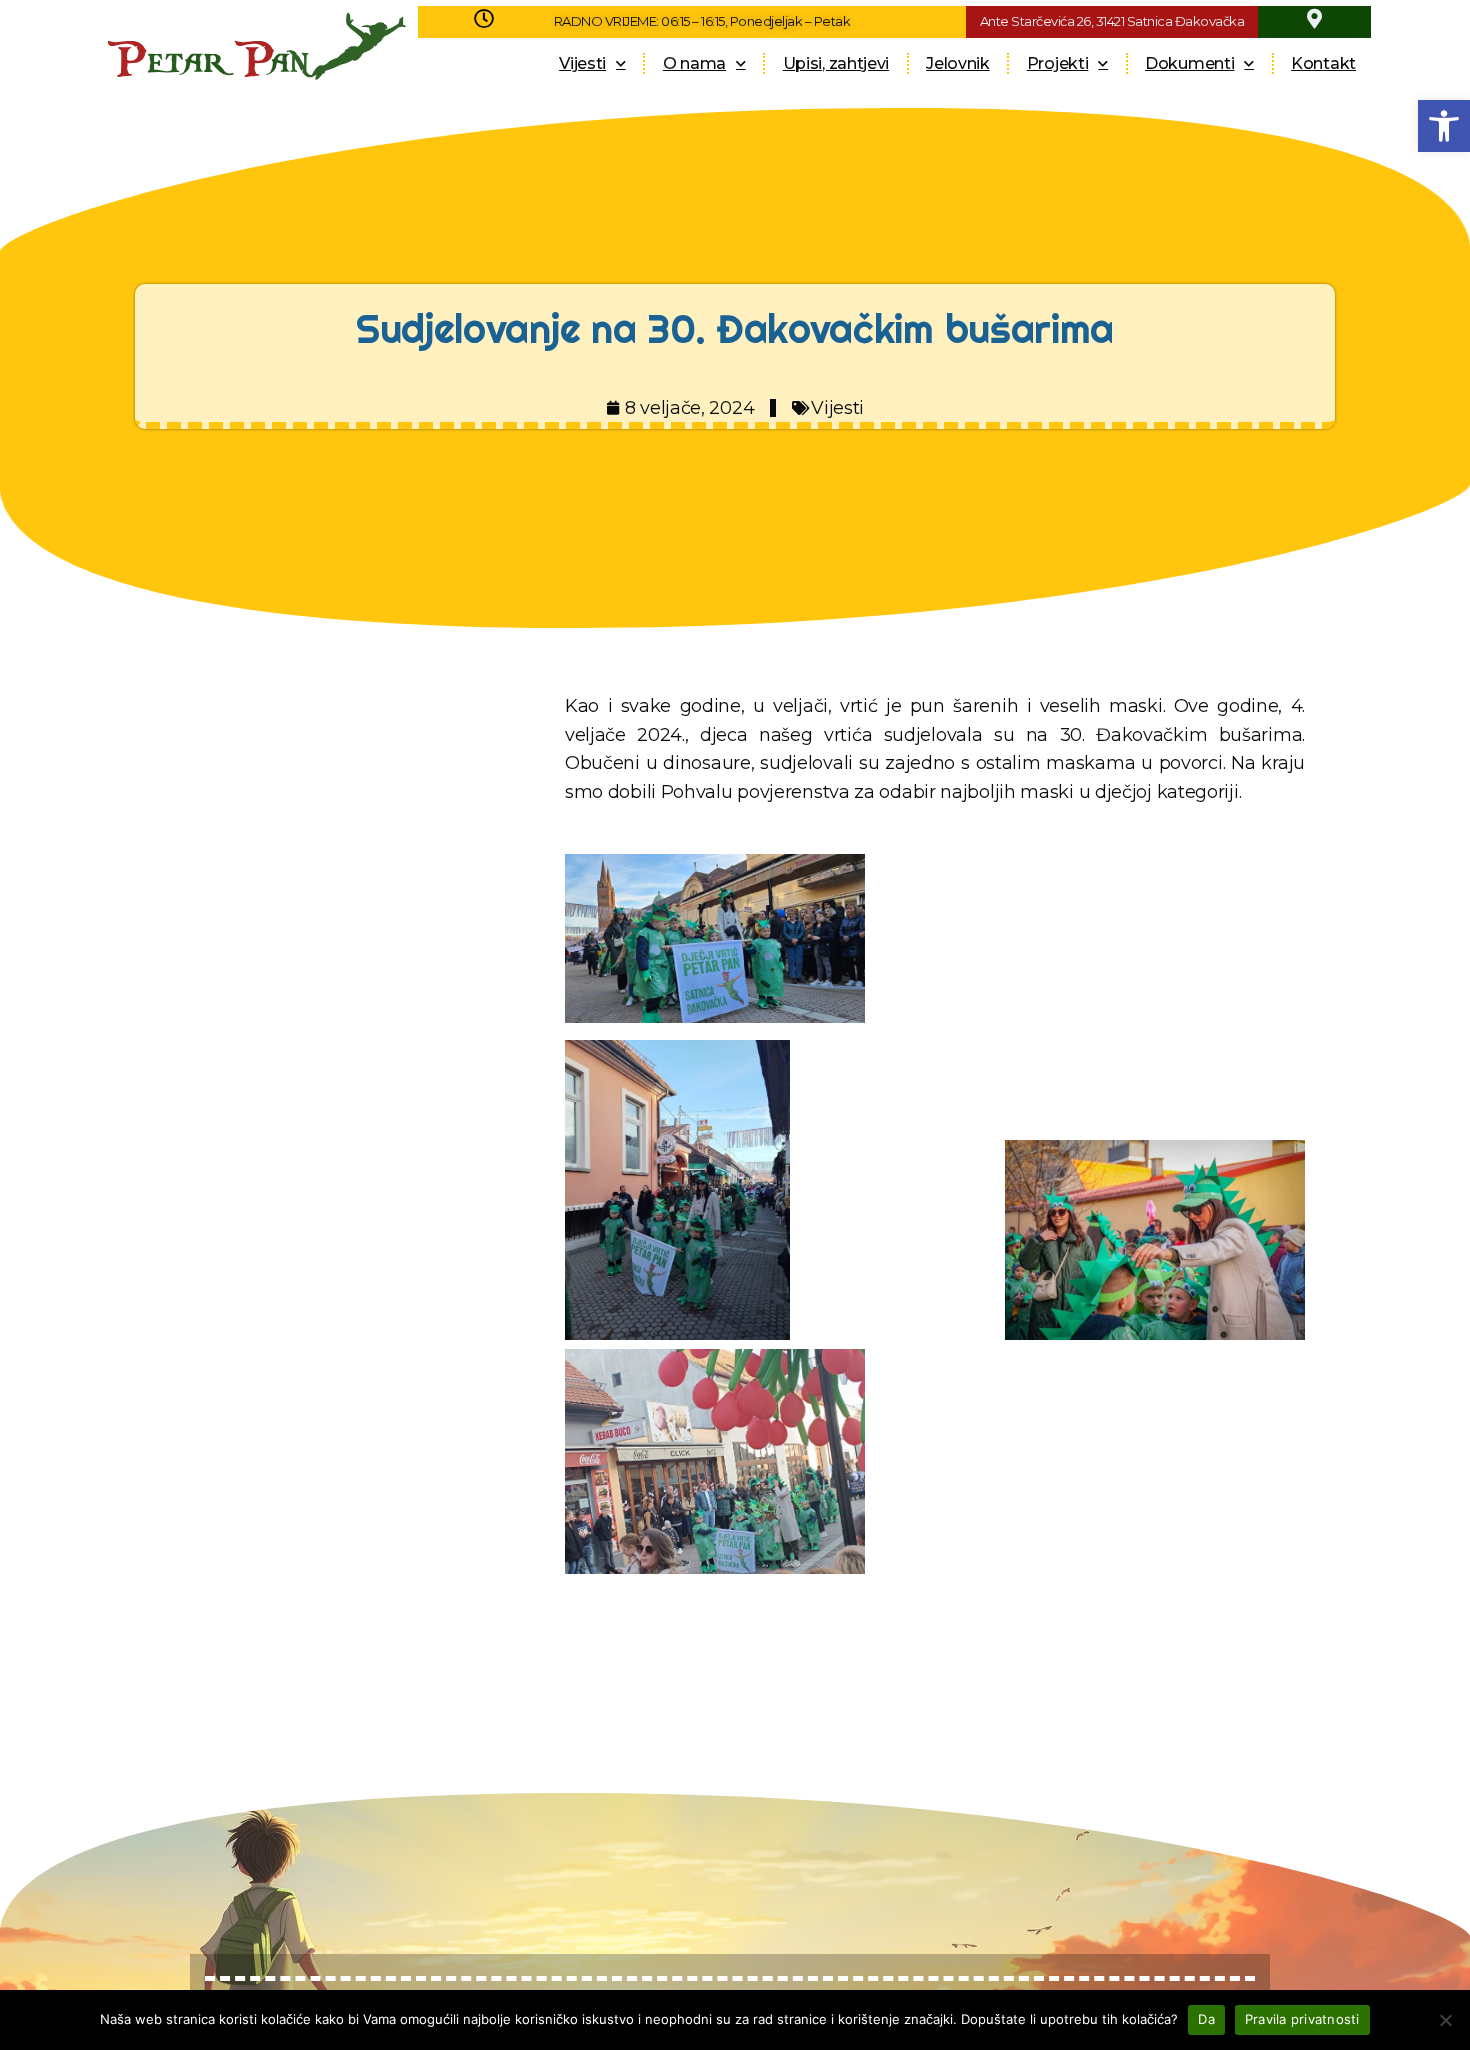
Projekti (1058, 63)
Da (1206, 2019)
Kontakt (1323, 63)
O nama (694, 63)
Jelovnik (958, 63)
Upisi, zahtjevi (836, 63)
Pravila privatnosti (1302, 2019)
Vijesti (582, 63)
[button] (1444, 126)
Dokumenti (1189, 63)
